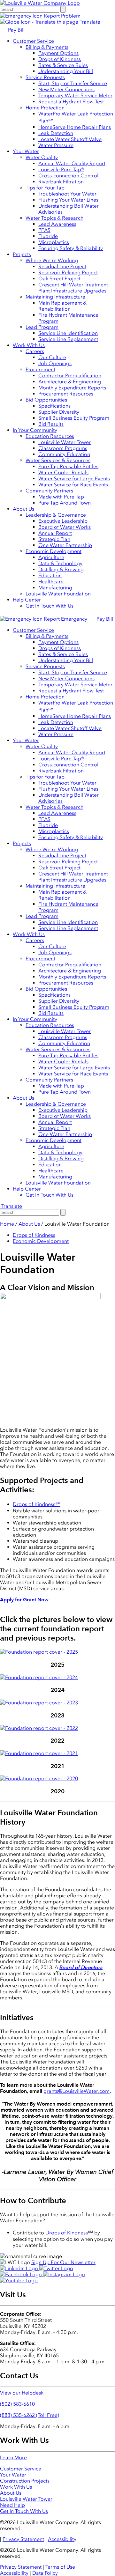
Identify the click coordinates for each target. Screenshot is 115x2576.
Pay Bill (16, 30)
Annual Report (55, 533)
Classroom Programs (63, 448)
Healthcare (51, 582)
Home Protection (45, 108)
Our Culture (52, 357)
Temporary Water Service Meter (75, 96)
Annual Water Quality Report (72, 163)
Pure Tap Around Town (65, 503)
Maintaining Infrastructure (55, 297)
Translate (89, 22)
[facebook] (22, 2274)
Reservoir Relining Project (68, 273)
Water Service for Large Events (74, 479)
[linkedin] (20, 2268)
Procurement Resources (66, 394)
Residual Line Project (62, 266)
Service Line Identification (68, 333)
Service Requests (45, 77)
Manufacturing (55, 588)
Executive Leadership (63, 521)
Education (50, 576)
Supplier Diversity (59, 412)
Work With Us (29, 345)
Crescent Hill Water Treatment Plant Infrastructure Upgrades (73, 288)
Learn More (13, 2458)
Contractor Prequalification (70, 376)
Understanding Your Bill (66, 71)
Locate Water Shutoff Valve (70, 139)
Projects (22, 254)
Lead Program (42, 327)
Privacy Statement (23, 2539)
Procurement (40, 369)
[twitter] (56, 2268)
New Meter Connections (66, 89)
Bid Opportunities (46, 400)
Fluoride (48, 236)
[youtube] (19, 2281)
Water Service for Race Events (73, 485)
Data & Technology (60, 563)
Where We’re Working (52, 260)
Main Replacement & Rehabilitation (62, 306)
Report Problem (61, 16)
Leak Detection (56, 133)
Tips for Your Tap (45, 188)
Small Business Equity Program (74, 418)
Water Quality (42, 157)
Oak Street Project (59, 279)
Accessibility (62, 2539)
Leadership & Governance (56, 515)
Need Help (12, 2505)
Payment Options (58, 53)
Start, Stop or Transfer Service (73, 83)
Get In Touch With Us (50, 606)
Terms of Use (60, 2567)
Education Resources (50, 436)
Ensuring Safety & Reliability (71, 248)
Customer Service (33, 41)
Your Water (26, 151)
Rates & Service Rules (63, 65)
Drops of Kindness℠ (37, 1504)
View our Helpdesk (22, 2393)
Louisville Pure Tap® (61, 170)
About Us (23, 509)
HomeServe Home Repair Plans (75, 127)
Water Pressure (56, 145)
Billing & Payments (47, 47)
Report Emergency (65, 619)
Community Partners (49, 491)
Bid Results (51, 424)
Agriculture (51, 557)
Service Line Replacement (68, 339)
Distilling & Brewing (61, 569)
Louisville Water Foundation (58, 594)
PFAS (44, 230)
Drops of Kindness (60, 59)
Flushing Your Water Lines (68, 200)
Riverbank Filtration (61, 182)
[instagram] (64, 2274)
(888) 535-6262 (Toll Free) (30, 2415)
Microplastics (54, 242)
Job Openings (55, 363)
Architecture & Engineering (70, 382)
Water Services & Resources (58, 460)
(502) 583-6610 (17, 2404)
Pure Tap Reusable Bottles (68, 466)
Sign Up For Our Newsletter (63, 2262)
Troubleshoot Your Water (67, 194)
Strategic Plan (54, 539)
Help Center (27, 600)
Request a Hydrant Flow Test (71, 102)
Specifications (54, 406)
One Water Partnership (65, 545)
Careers (35, 351)
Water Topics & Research (54, 218)
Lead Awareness (57, 224)
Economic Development (54, 551)
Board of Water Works (65, 527)
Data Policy (45, 2573)
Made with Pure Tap (61, 497)
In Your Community (35, 430)
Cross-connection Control (68, 176)
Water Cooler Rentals (63, 472)
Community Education (64, 454)
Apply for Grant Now (24, 1600)
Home (7, 1224)
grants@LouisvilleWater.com (77, 2091)
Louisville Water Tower (65, 442)
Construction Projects (25, 2481)
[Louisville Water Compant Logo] (40, 3)
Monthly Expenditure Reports (72, 388)
